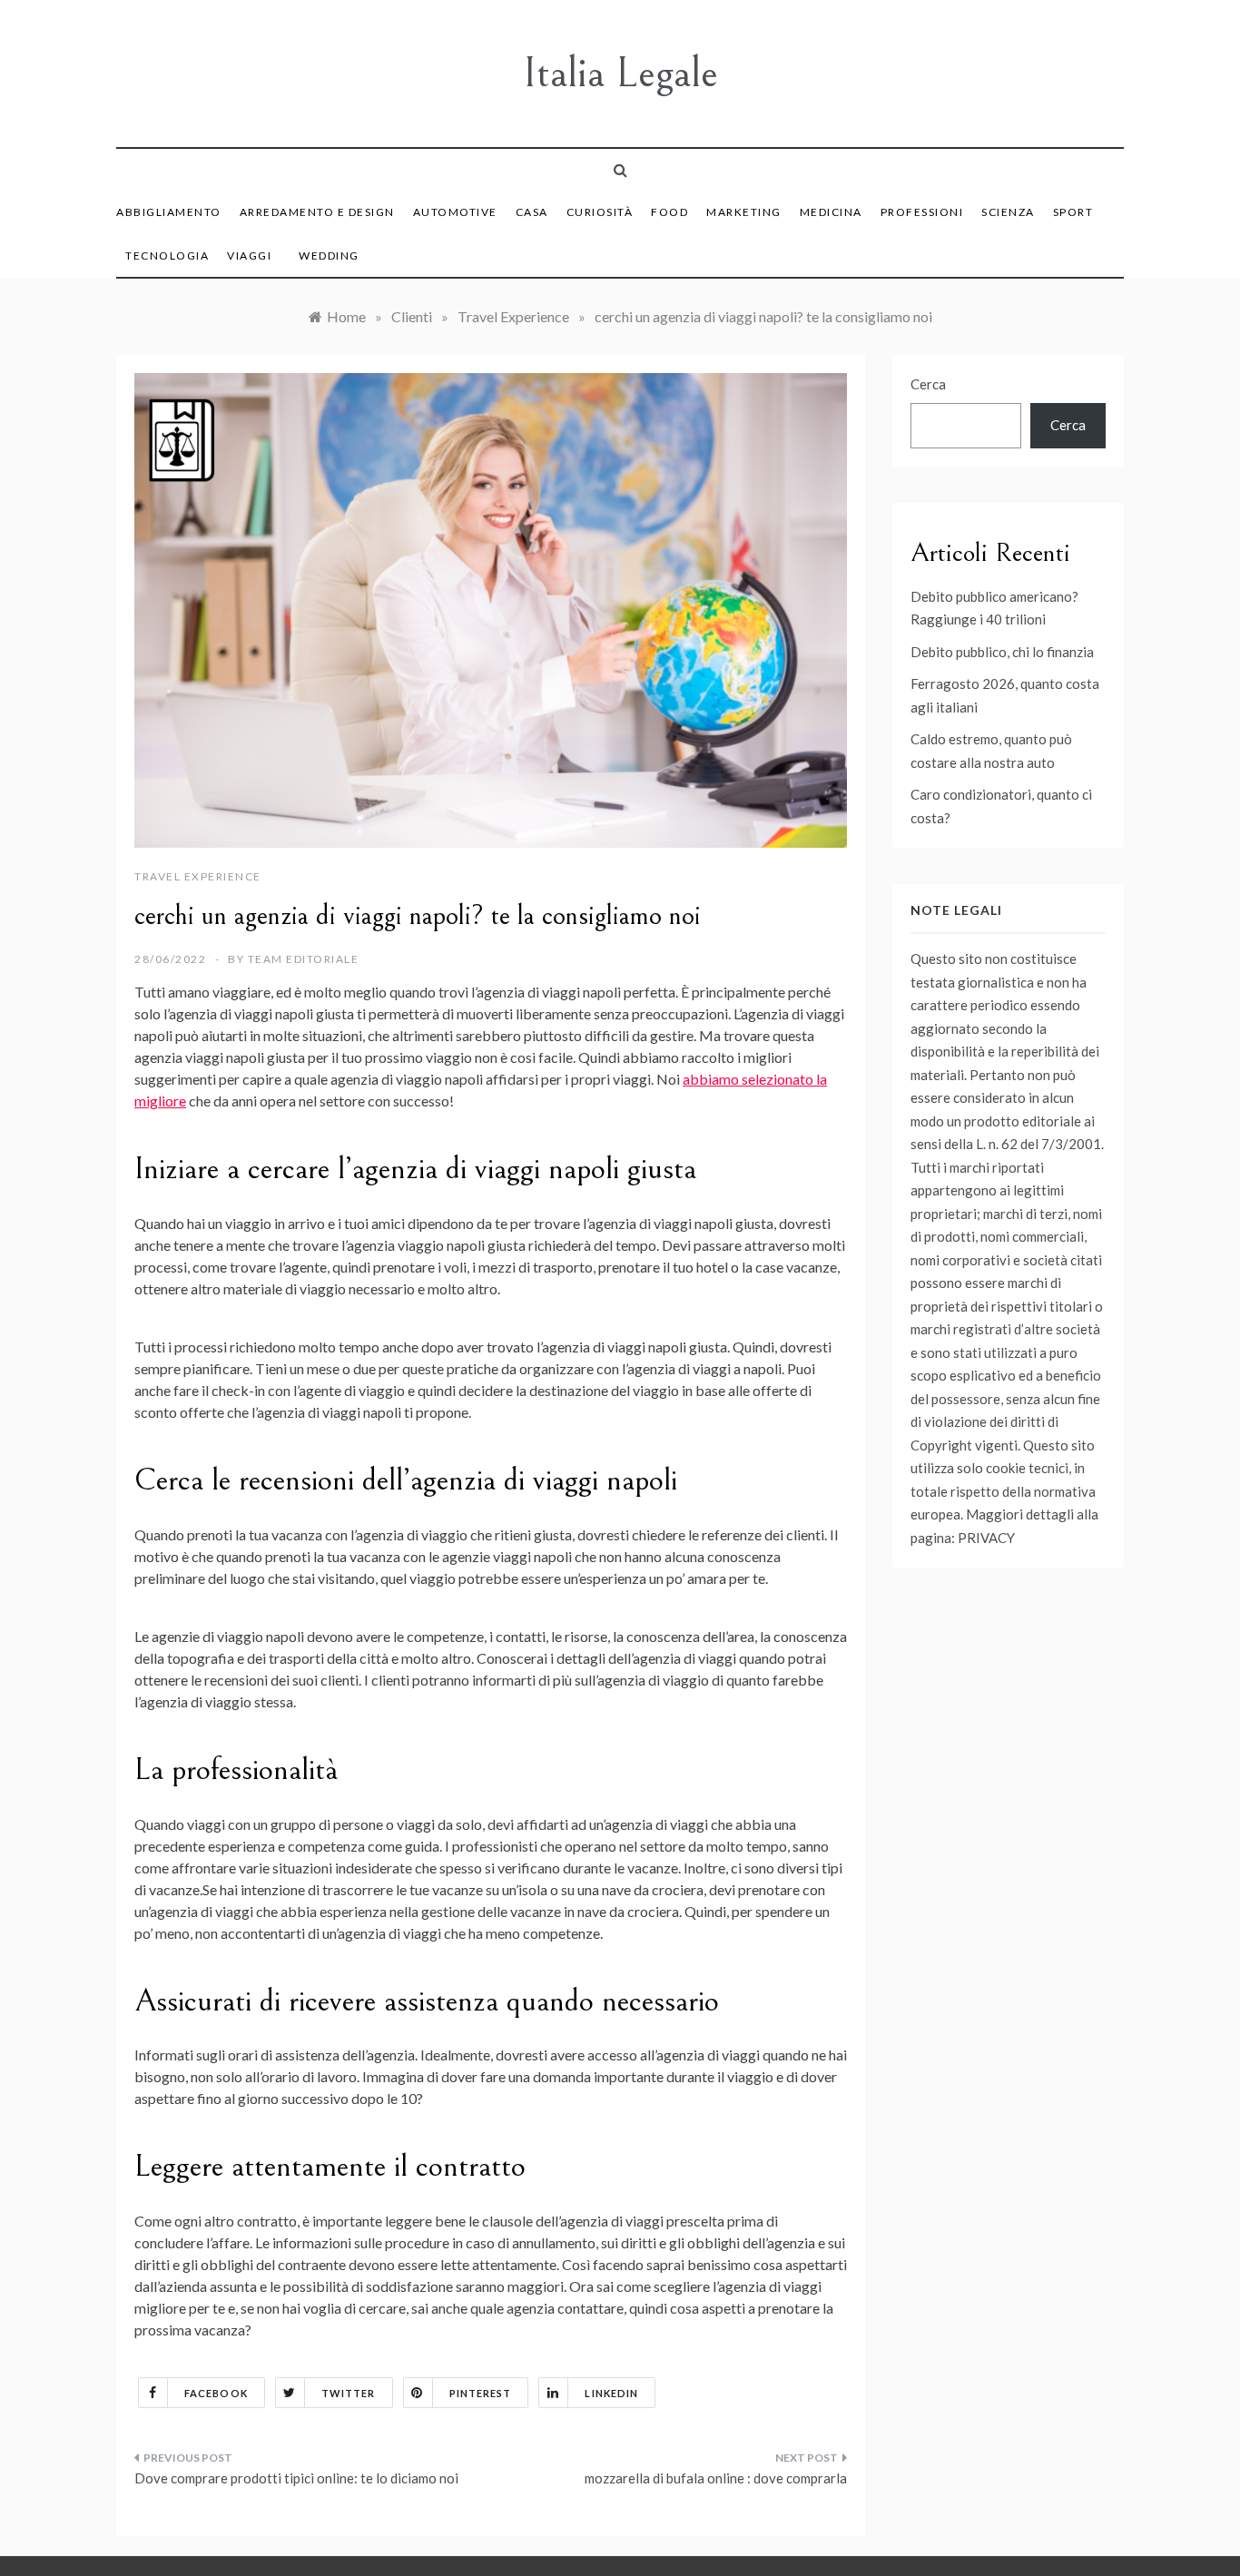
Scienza (1008, 212)
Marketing (744, 212)
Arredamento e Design (317, 212)
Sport (1073, 212)
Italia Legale (620, 73)
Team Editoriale (304, 959)
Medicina (831, 212)
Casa (532, 212)
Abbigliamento (169, 212)
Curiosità (600, 212)
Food (669, 212)
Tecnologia (167, 256)
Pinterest (481, 2393)
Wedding (329, 256)
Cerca (928, 384)
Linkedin (611, 2393)
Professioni (922, 212)
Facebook (216, 2393)
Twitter (349, 2393)
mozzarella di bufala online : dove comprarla (716, 2478)
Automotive (455, 212)
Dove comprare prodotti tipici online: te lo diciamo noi (296, 2478)
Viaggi (249, 256)
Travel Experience (198, 876)
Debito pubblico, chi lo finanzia (1002, 652)
